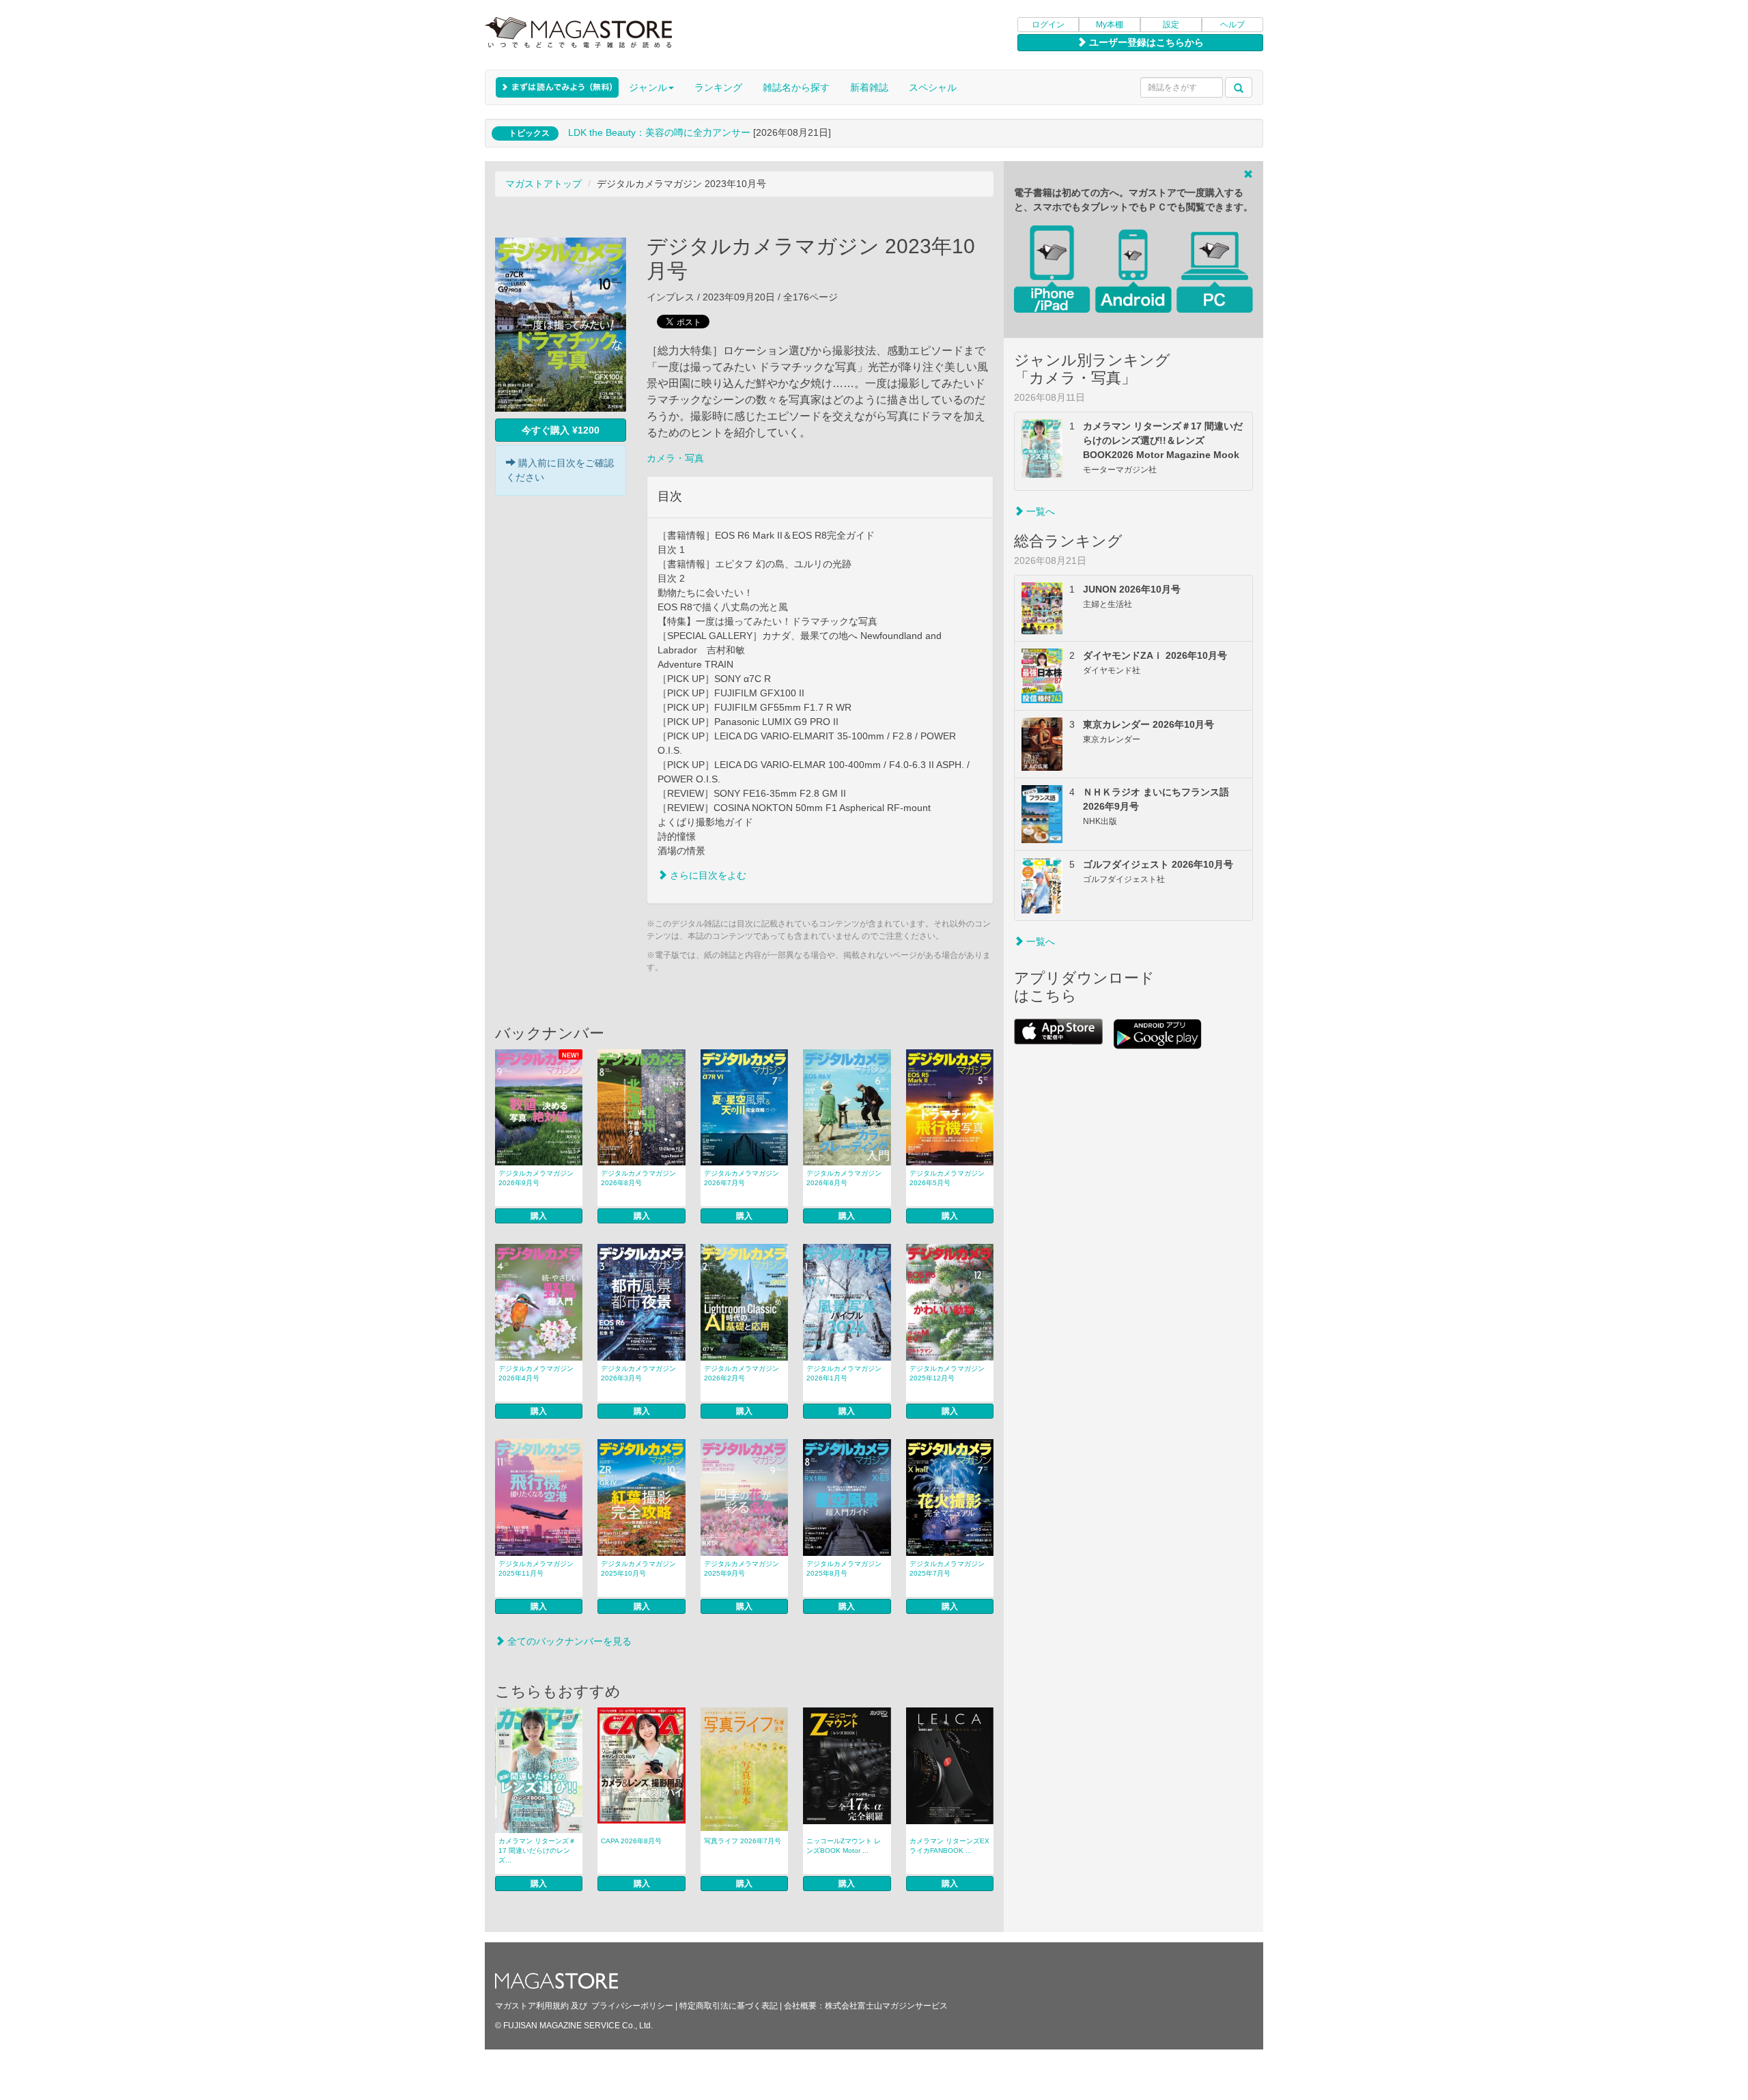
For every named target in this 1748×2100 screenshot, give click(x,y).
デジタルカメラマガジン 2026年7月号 (742, 1178)
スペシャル (933, 87)
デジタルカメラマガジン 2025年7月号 (947, 1569)
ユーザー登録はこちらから (1145, 42)
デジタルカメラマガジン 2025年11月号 (536, 1569)
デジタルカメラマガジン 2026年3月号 (638, 1373)
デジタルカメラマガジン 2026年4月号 (536, 1373)
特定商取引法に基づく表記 (729, 2006)
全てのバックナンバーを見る (568, 1641)
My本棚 (1110, 25)
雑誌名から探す (796, 87)
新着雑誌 (869, 87)
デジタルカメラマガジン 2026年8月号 (638, 1178)
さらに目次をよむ (707, 875)
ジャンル (648, 87)
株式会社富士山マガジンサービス (886, 2006)
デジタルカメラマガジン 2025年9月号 (742, 1569)
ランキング (718, 87)
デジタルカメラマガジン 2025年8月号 (844, 1569)
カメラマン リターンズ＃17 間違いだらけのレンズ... (537, 1850)
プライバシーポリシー (632, 2006)
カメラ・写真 (675, 458)
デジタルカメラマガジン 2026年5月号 (947, 1178)
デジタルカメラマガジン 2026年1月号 (844, 1373)
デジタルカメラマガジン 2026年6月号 (844, 1178)
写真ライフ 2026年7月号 (743, 1841)
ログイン (1048, 25)
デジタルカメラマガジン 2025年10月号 (638, 1569)
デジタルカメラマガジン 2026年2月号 (742, 1373)
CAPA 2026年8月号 (631, 1841)
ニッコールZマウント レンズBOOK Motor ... (844, 1846)
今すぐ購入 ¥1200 (561, 430)
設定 (1171, 25)
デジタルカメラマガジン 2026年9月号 (536, 1178)
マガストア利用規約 (532, 2006)
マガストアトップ (544, 184)
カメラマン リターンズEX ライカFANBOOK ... (949, 1846)
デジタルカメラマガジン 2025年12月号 (947, 1373)
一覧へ (1039, 511)
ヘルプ (1232, 25)
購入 (539, 1216)
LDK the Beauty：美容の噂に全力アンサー (659, 132)
